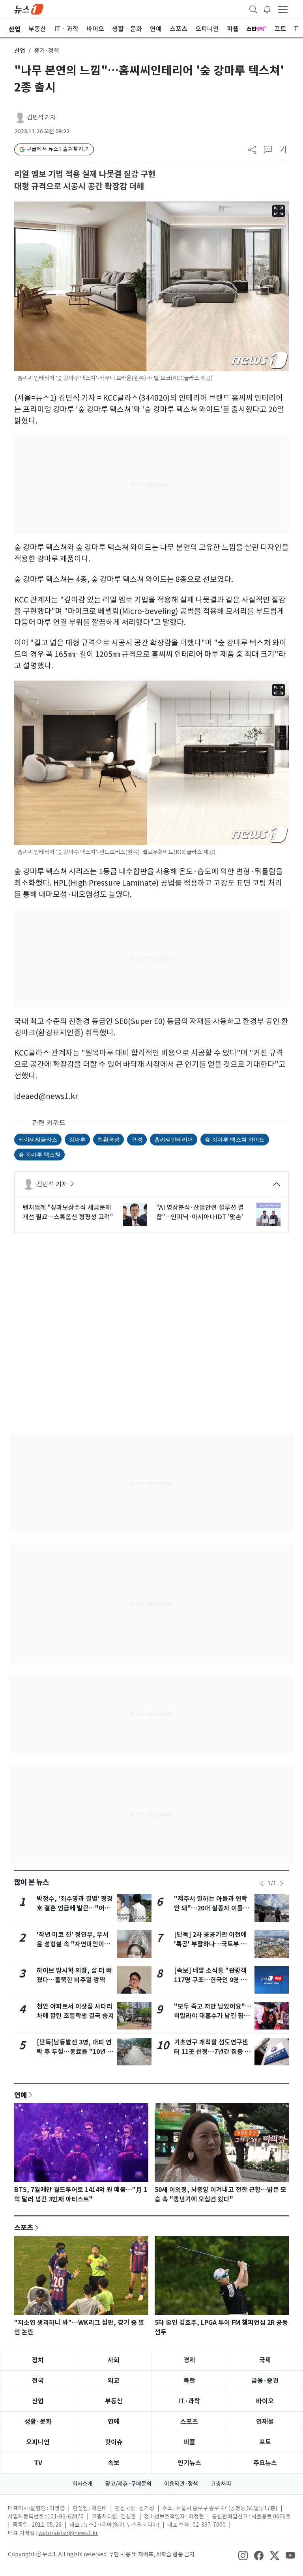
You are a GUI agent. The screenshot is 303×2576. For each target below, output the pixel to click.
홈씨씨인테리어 (174, 1139)
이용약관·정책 (181, 2484)
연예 (21, 2095)
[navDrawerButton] (283, 9)
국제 (265, 2360)
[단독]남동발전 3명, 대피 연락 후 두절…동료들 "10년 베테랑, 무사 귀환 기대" (75, 2052)
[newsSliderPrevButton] (262, 1884)
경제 (189, 2360)
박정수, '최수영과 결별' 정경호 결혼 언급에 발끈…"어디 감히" (75, 1908)
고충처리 (221, 2484)
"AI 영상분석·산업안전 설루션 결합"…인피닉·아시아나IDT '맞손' (200, 1212)
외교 (114, 2381)
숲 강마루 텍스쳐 (39, 1154)
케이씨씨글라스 (38, 1139)
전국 (38, 2381)
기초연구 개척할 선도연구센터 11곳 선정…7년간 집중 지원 (212, 2052)
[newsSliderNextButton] (282, 1884)
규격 (137, 1139)
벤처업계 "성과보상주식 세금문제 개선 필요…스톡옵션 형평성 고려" (68, 1212)
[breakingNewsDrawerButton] (267, 9)
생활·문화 (38, 2422)
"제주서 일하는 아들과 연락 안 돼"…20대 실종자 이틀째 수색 (211, 1908)
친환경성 (108, 1139)
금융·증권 (265, 2381)
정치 (38, 2360)
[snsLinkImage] (243, 2555)
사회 (114, 2360)
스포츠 (24, 2227)
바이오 (265, 2401)
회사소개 (82, 2484)
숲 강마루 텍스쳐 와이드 (235, 1139)
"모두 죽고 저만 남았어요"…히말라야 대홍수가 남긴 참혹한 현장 (213, 2016)
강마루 (77, 1139)
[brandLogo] (29, 9)
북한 (189, 2381)
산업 (20, 51)
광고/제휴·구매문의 (128, 2484)
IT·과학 (189, 2401)
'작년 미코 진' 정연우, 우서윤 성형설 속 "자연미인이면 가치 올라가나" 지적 (73, 1944)
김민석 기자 (41, 117)
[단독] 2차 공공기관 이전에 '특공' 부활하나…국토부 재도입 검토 (210, 1944)
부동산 (114, 2401)
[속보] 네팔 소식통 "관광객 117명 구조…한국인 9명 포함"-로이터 (210, 1980)
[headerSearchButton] (253, 9)
